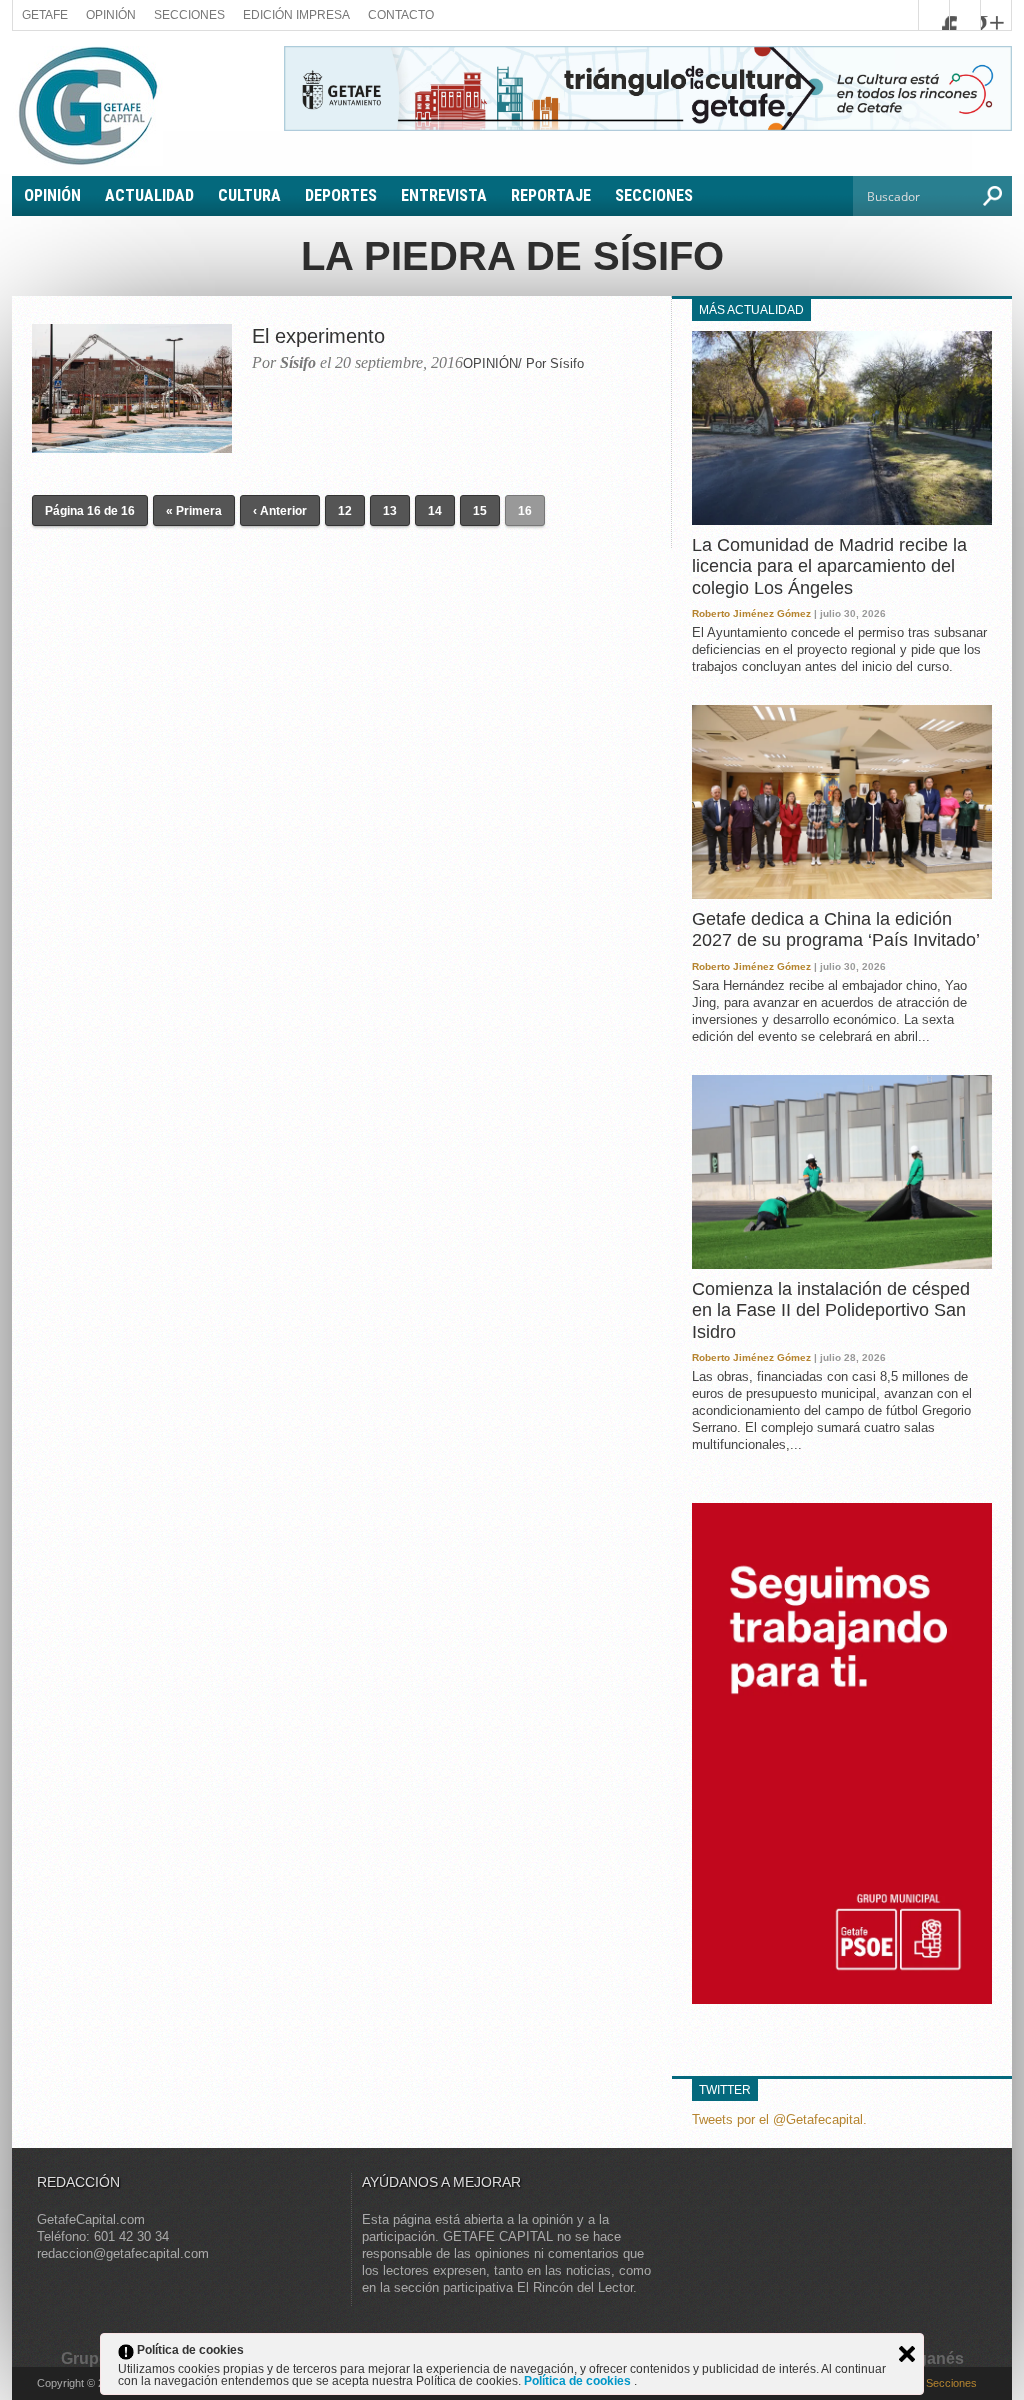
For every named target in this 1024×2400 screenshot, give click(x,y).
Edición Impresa (296, 15)
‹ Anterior (280, 511)
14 (435, 511)
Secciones (189, 15)
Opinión (111, 15)
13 (390, 511)
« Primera (194, 511)
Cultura (249, 195)
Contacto (401, 15)
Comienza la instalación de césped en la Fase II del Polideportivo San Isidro (831, 1310)
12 (345, 511)
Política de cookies (579, 2381)
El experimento (318, 336)
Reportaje (551, 195)
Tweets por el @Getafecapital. (779, 2119)
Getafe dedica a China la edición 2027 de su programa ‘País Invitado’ (836, 930)
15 (480, 511)
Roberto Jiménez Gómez (751, 613)
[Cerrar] (907, 2354)
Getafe (45, 15)
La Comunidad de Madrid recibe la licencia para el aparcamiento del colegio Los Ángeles (829, 566)
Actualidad (149, 195)
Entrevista (444, 195)
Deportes (341, 195)
